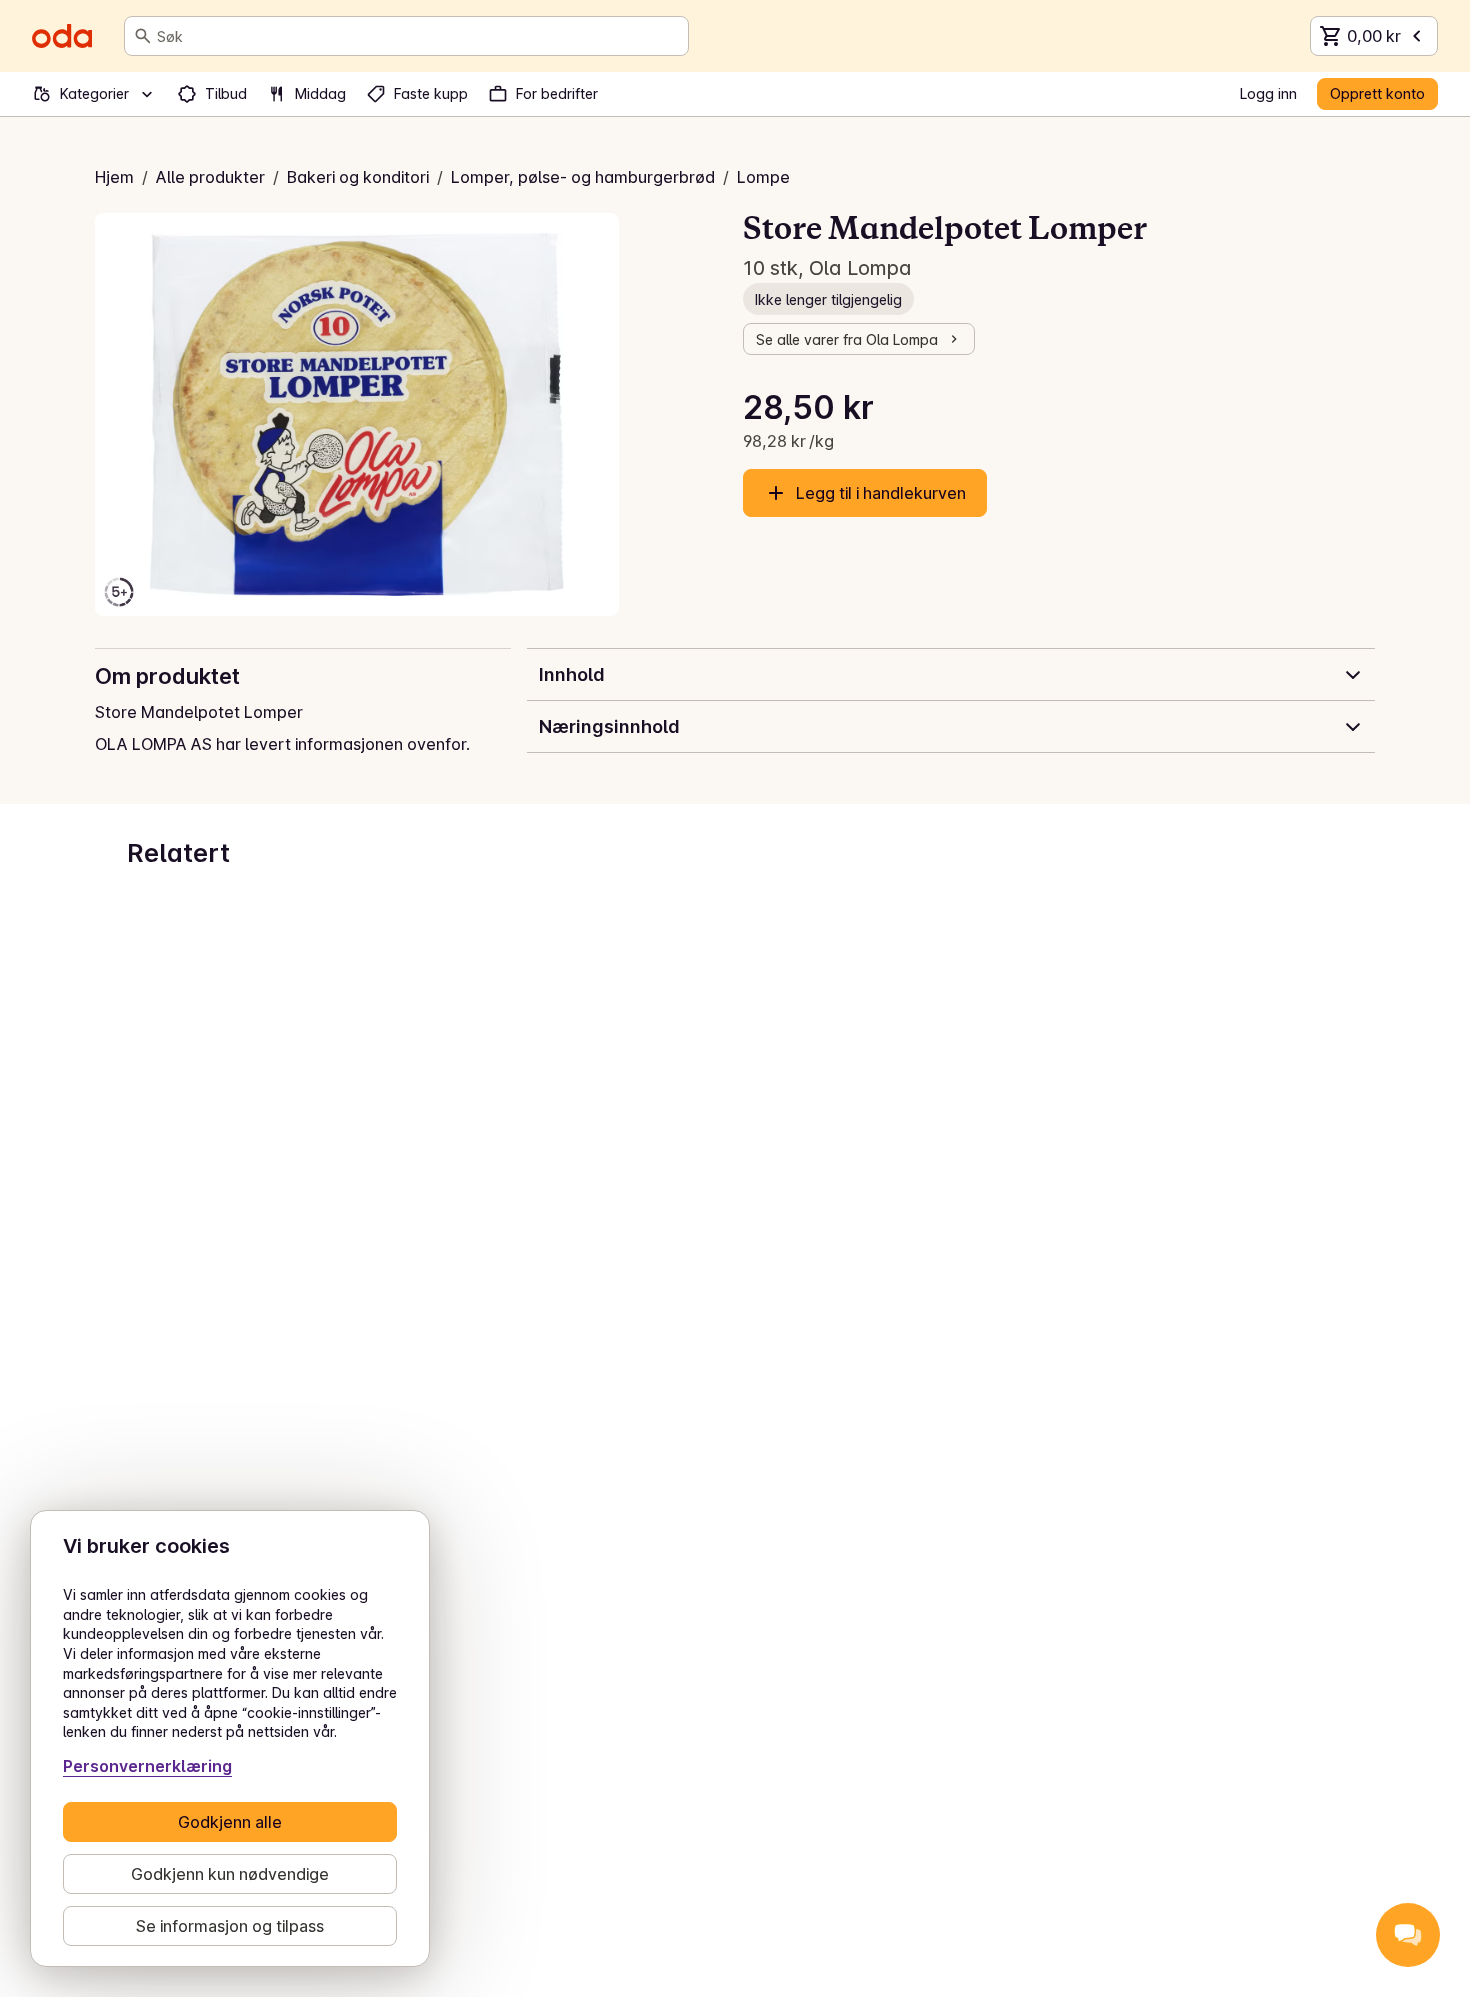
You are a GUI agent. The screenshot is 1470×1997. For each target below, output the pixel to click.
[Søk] (143, 36)
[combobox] (418, 36)
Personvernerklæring (147, 1766)
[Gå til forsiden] (62, 36)
